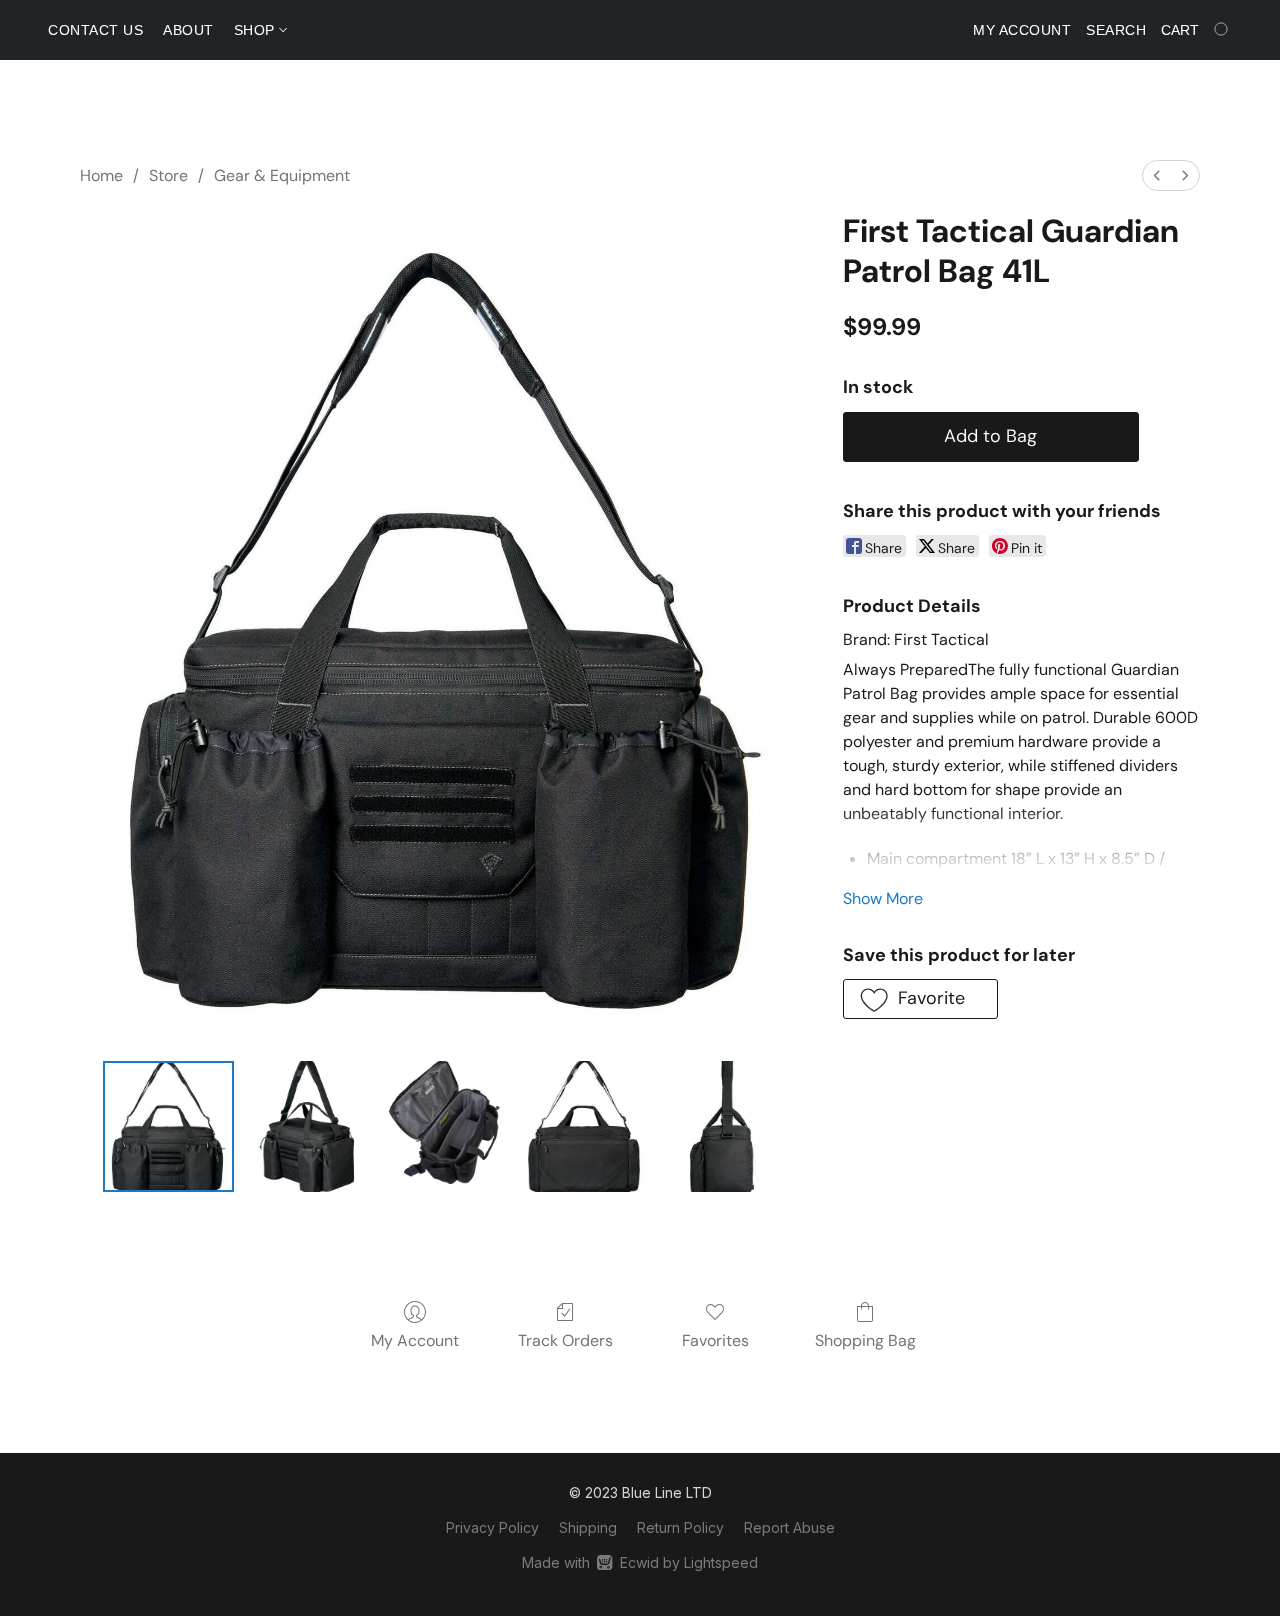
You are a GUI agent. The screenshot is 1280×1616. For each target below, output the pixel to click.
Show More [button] (883, 898)
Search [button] (1116, 30)
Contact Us (95, 30)
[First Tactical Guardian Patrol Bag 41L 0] (168, 1126)
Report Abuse (789, 1527)
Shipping (588, 1527)
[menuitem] (1157, 175)
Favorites (715, 1340)
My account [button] (1022, 30)
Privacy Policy (492, 1527)
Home (101, 175)
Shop (257, 30)
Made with (639, 1562)
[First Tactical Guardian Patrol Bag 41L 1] (307, 1126)
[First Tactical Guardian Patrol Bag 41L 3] (584, 1126)
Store (168, 175)
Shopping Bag (865, 1340)
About (188, 30)
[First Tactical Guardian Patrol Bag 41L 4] (722, 1126)
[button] (920, 999)
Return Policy (680, 1527)
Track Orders (565, 1340)
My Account (415, 1340)
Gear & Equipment (282, 175)
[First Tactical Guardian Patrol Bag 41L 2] (445, 1126)
